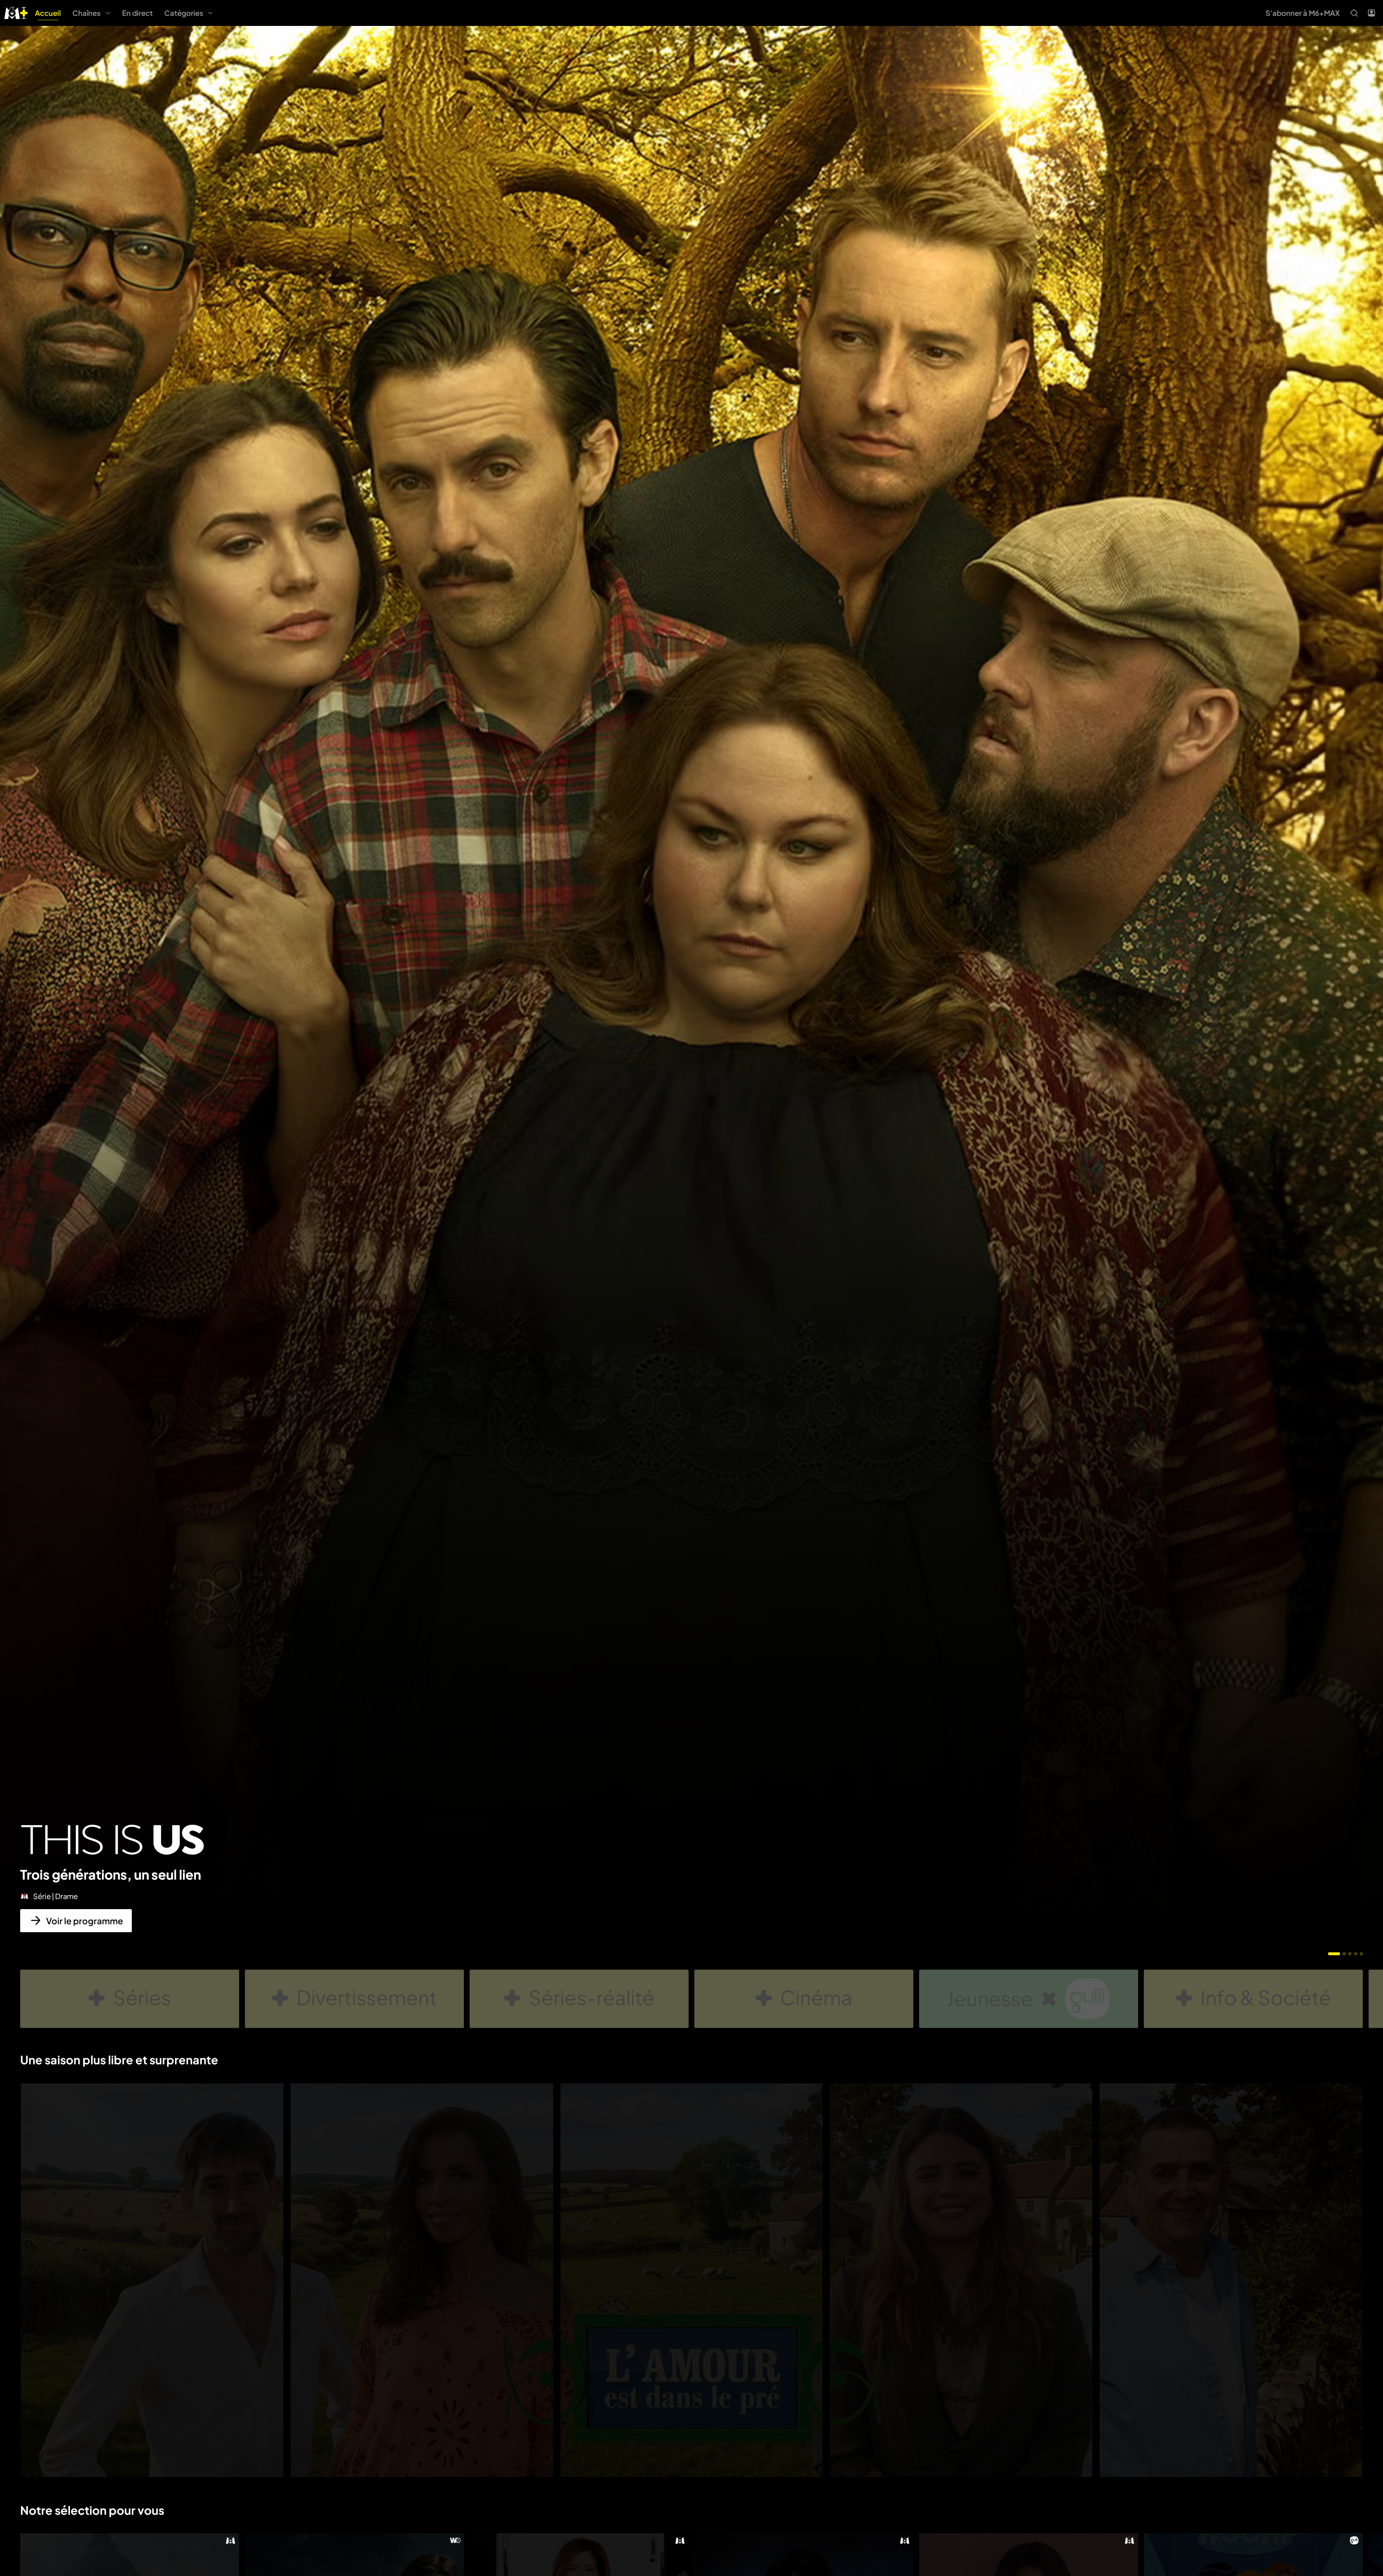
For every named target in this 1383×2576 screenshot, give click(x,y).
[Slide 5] (1361, 1954)
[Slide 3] (1350, 1954)
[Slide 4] (1356, 1954)
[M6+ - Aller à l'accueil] (16, 12)
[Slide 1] (1334, 1954)
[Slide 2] (1344, 1954)
